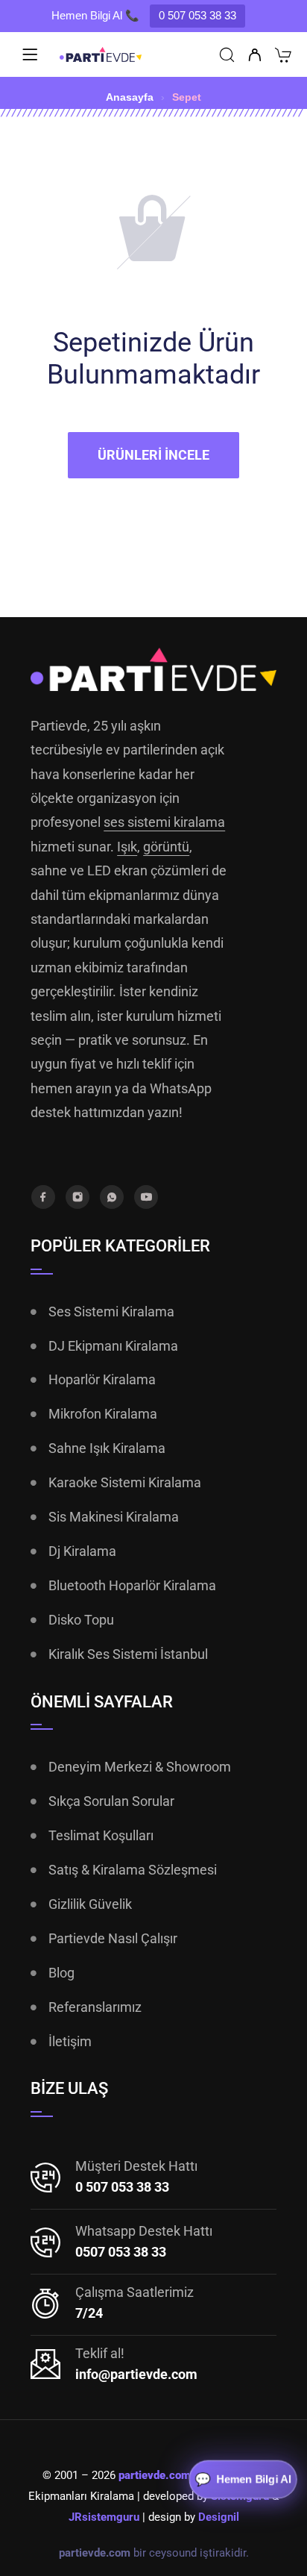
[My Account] (254, 56)
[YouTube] (146, 1197)
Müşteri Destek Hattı (136, 2166)
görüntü (166, 847)
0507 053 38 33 (121, 2252)
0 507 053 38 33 (197, 15)
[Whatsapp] (112, 1197)
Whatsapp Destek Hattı (144, 2231)
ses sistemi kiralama (164, 822)
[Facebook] (43, 1197)
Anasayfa (130, 97)
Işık (127, 847)
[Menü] (30, 54)
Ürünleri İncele (153, 455)
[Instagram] (77, 1197)
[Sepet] (283, 57)
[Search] (227, 56)
